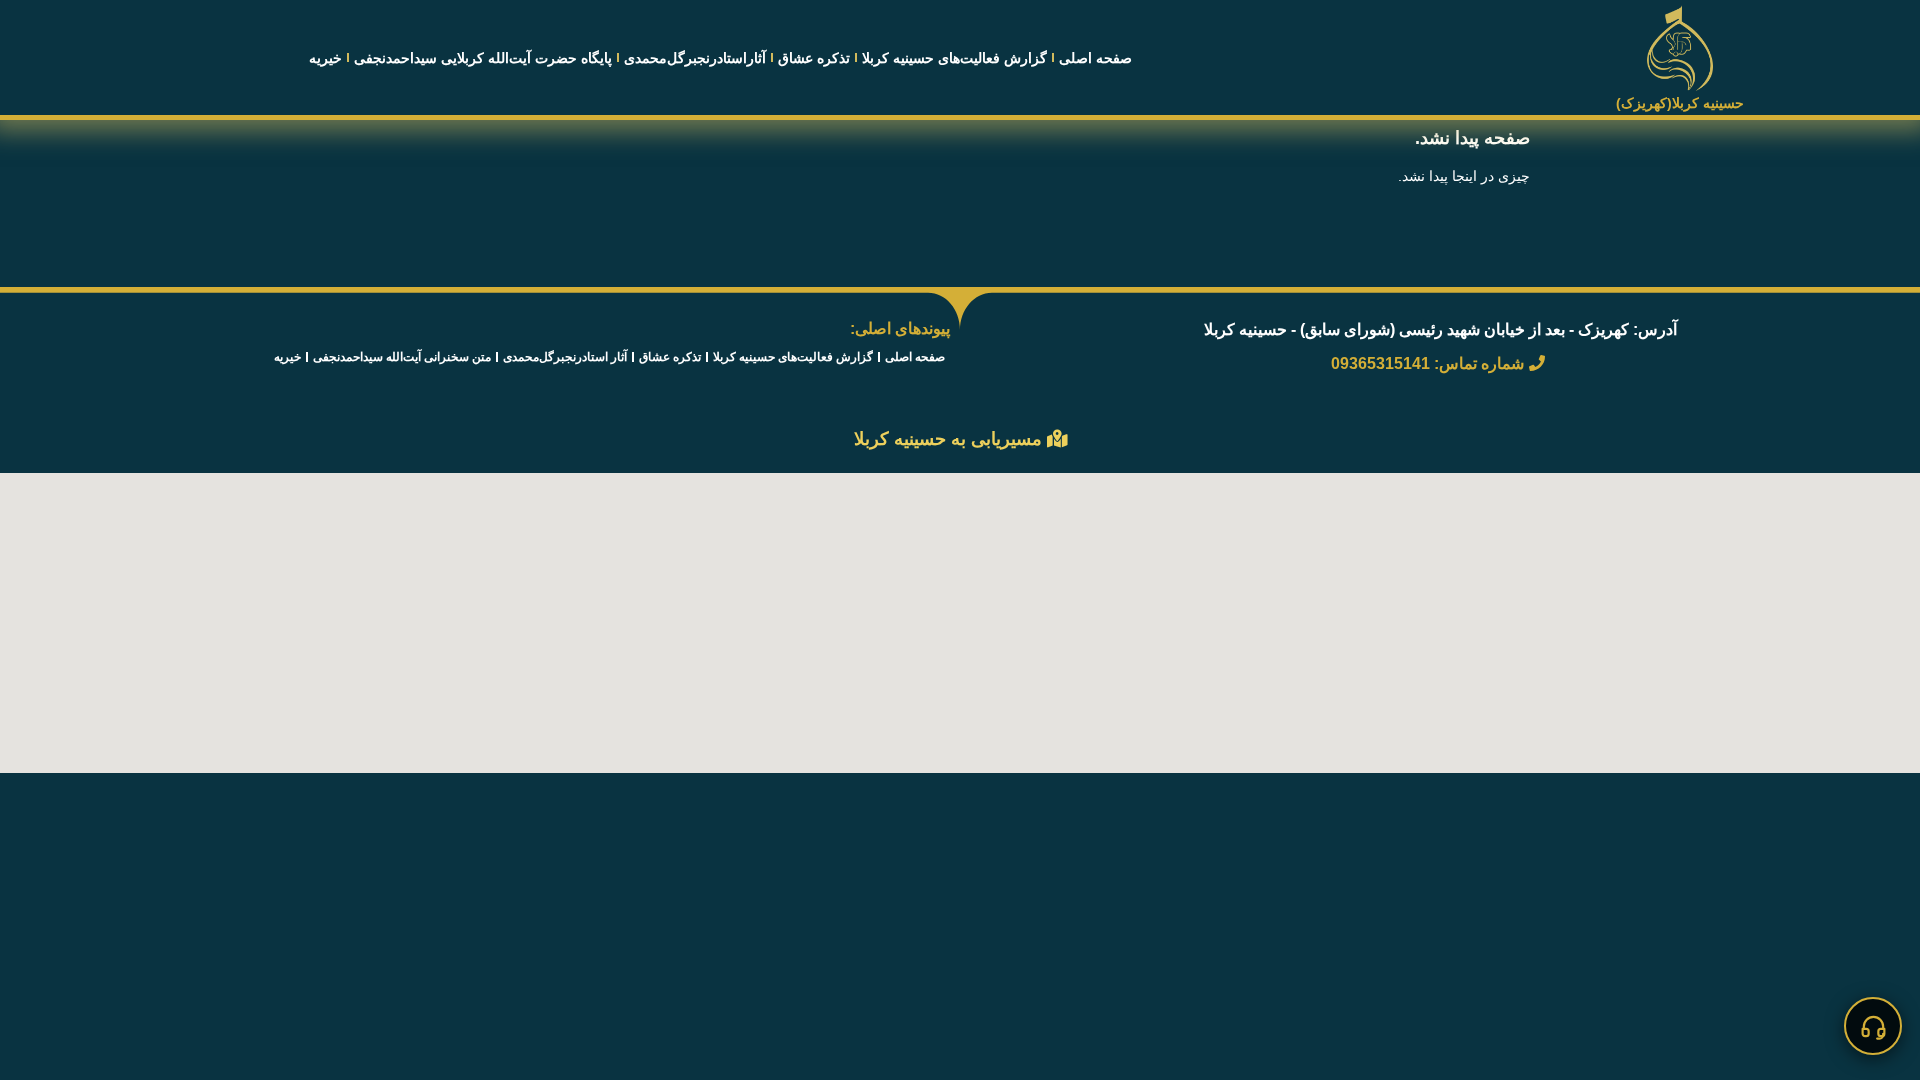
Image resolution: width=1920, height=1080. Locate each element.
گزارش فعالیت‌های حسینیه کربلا (954, 58)
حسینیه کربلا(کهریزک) (1680, 103)
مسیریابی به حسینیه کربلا (950, 439)
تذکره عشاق (814, 58)
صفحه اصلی (1095, 58)
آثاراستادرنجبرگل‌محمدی (695, 58)
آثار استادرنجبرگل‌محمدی (565, 357)
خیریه (325, 58)
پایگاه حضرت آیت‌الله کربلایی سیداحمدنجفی (483, 58)
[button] (1873, 1026)
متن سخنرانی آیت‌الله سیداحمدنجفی (402, 357)
